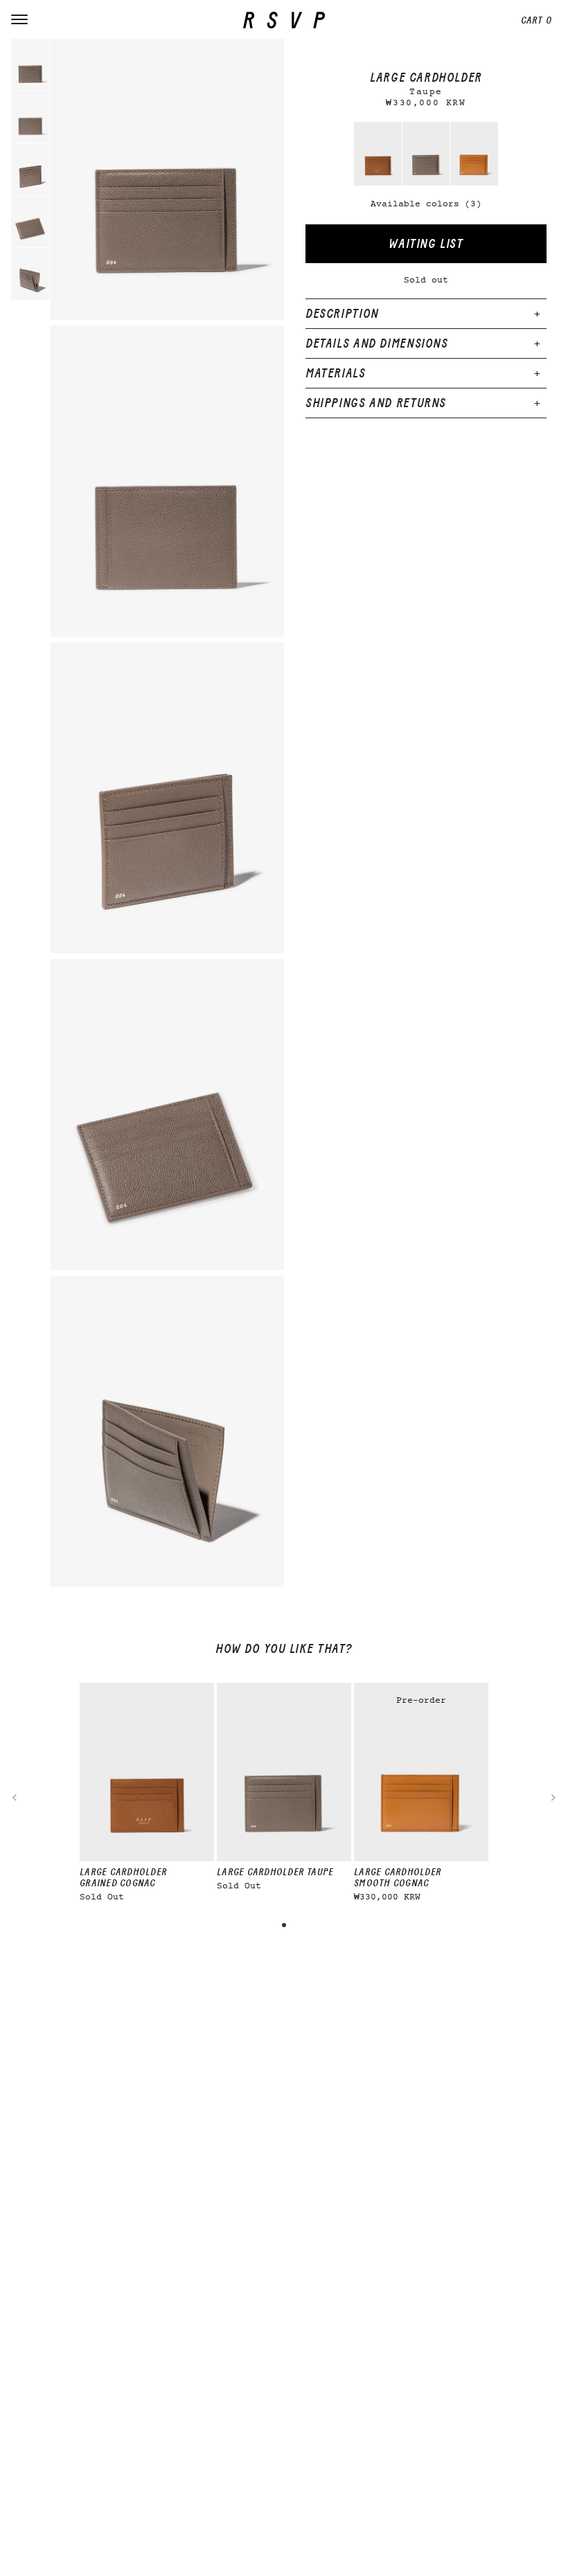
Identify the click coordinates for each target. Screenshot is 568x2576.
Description (342, 314)
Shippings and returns (376, 403)
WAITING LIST (426, 244)
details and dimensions (377, 343)
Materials (336, 373)
